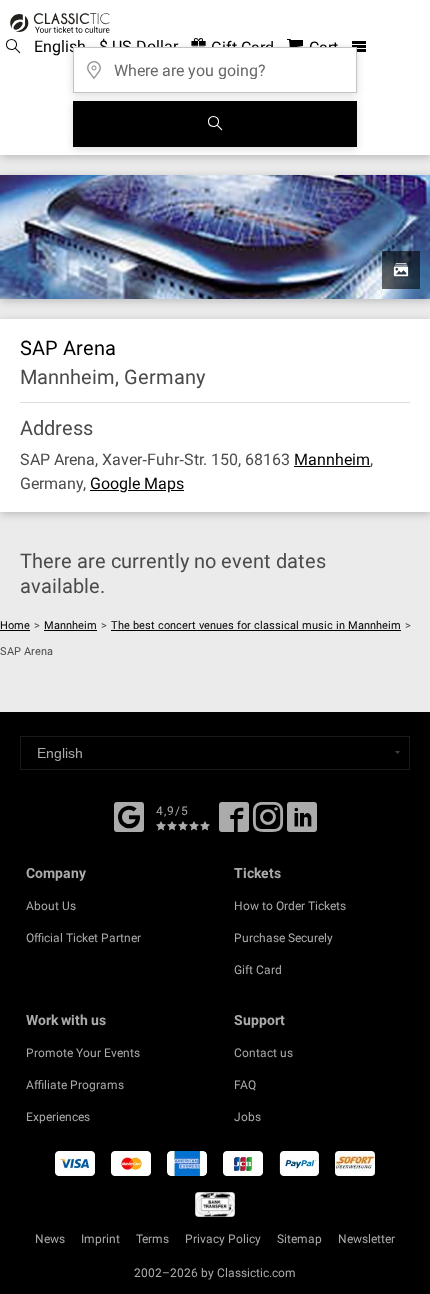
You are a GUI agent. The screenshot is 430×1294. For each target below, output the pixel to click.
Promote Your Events (83, 1053)
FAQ (245, 1085)
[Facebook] (129, 815)
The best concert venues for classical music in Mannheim (256, 625)
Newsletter (366, 1239)
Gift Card (258, 970)
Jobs (247, 1117)
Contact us (263, 1053)
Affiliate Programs (75, 1085)
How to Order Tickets (290, 906)
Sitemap (299, 1239)
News (50, 1239)
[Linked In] (302, 824)
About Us (51, 906)
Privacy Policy (223, 1239)
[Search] (215, 124)
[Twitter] (268, 824)
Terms (152, 1239)
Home (15, 625)
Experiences (58, 1117)
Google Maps (137, 483)
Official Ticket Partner (83, 938)
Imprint (100, 1239)
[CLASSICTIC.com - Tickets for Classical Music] (57, 23)
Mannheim (332, 459)
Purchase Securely (283, 938)
